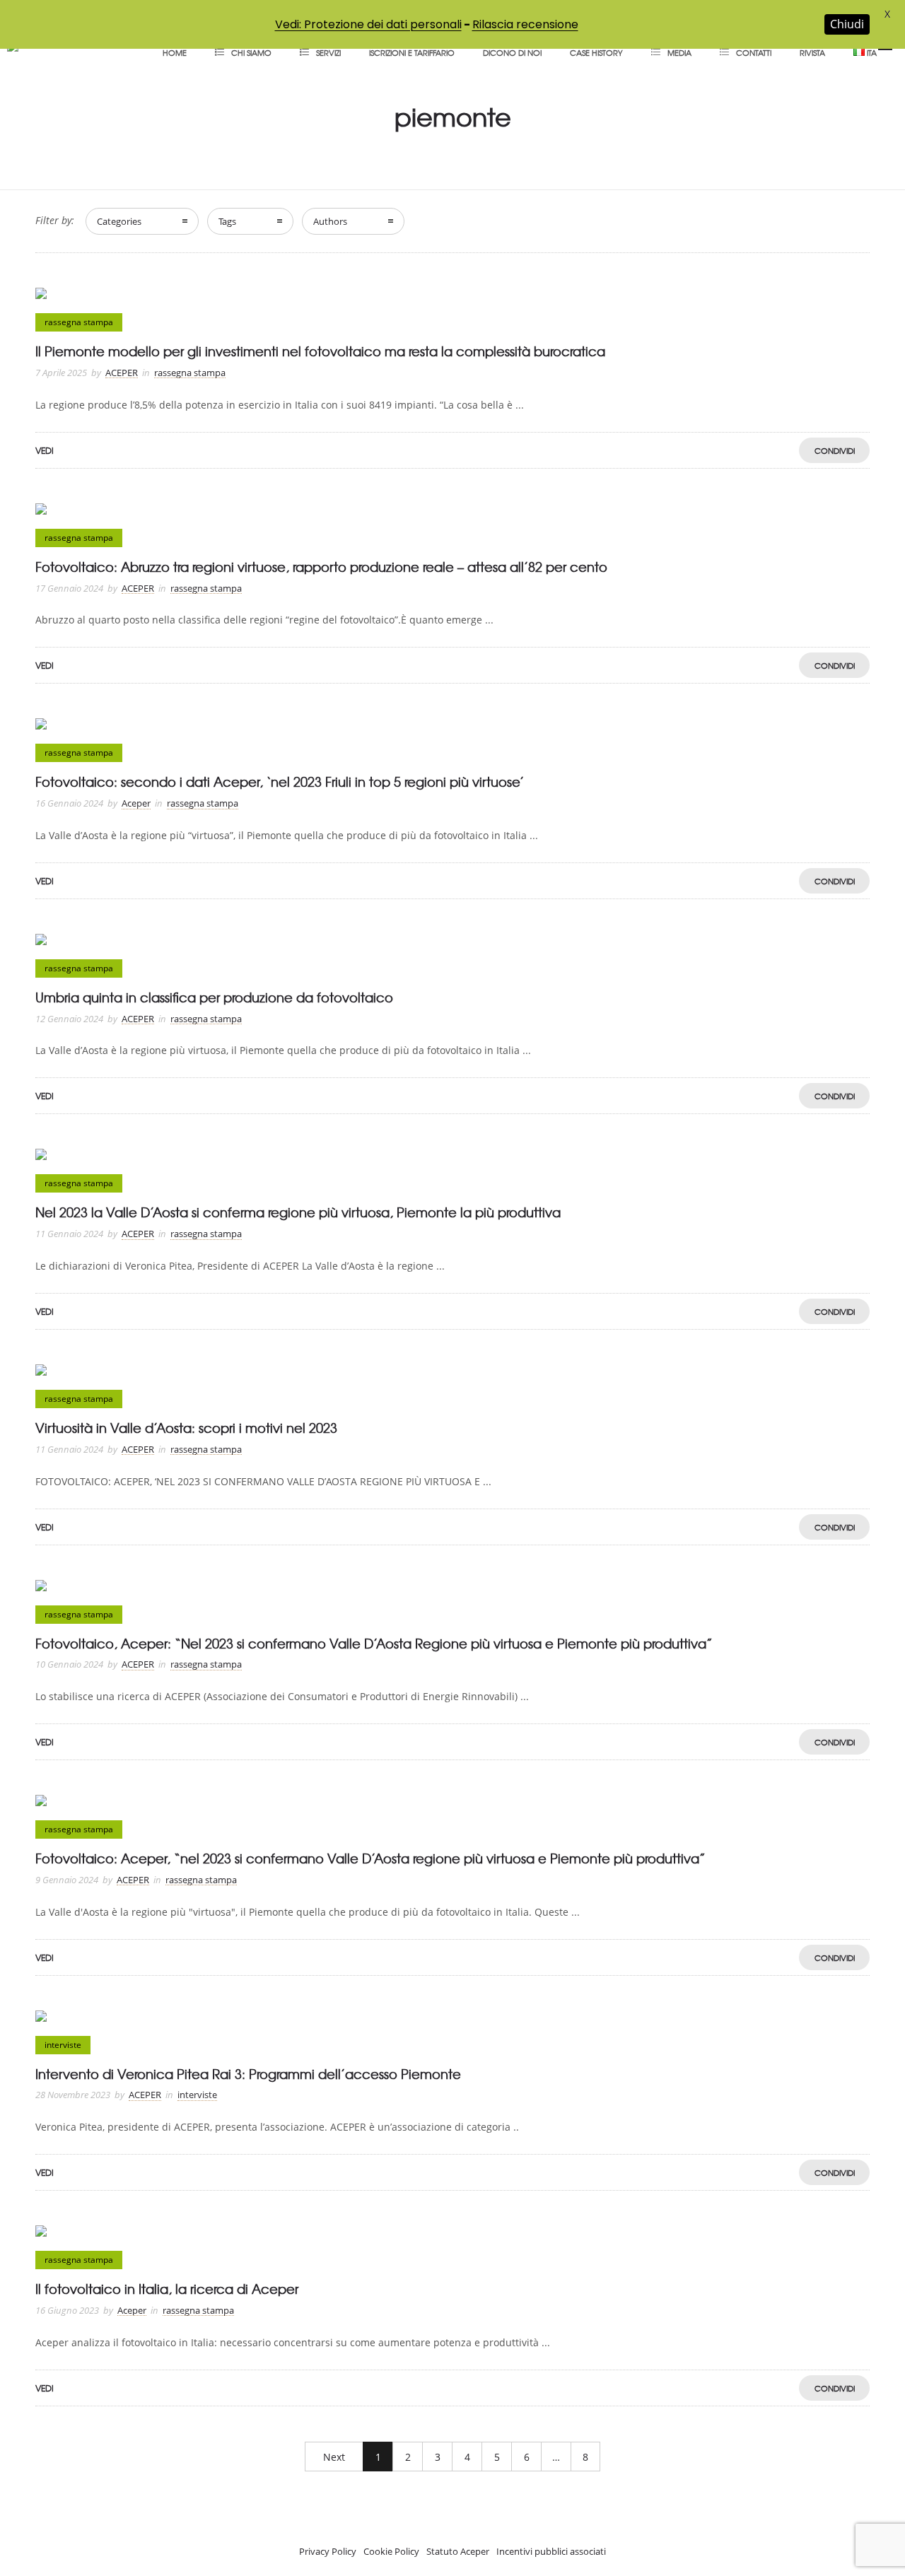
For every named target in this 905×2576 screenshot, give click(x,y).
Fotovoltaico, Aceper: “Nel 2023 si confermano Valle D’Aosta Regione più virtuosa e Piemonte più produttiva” (374, 1643)
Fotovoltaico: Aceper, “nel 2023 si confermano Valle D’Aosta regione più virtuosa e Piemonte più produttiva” (370, 1858)
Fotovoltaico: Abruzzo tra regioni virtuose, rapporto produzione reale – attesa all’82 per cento (321, 567)
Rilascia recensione (525, 24)
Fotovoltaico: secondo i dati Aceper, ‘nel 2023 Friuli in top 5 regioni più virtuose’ (280, 781)
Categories (119, 221)
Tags (227, 221)
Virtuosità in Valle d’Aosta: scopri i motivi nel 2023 (186, 1428)
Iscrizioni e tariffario (412, 52)
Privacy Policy (328, 2551)
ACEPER (122, 373)
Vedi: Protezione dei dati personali (368, 24)
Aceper (136, 803)
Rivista (812, 52)
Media (679, 52)
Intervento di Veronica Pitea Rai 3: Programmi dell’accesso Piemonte (248, 2074)
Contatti (754, 52)
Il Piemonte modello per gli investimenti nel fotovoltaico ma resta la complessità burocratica (320, 351)
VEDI (45, 450)
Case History (596, 52)
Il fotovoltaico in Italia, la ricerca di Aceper (167, 2289)
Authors (330, 221)
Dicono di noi (512, 52)
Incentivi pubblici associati (551, 2551)
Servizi (328, 52)
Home (175, 52)
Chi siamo (251, 52)
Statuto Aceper (458, 2551)
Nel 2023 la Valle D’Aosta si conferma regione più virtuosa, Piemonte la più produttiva (298, 1212)
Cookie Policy (391, 2551)
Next (334, 2457)
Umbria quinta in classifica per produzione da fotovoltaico (214, 997)
